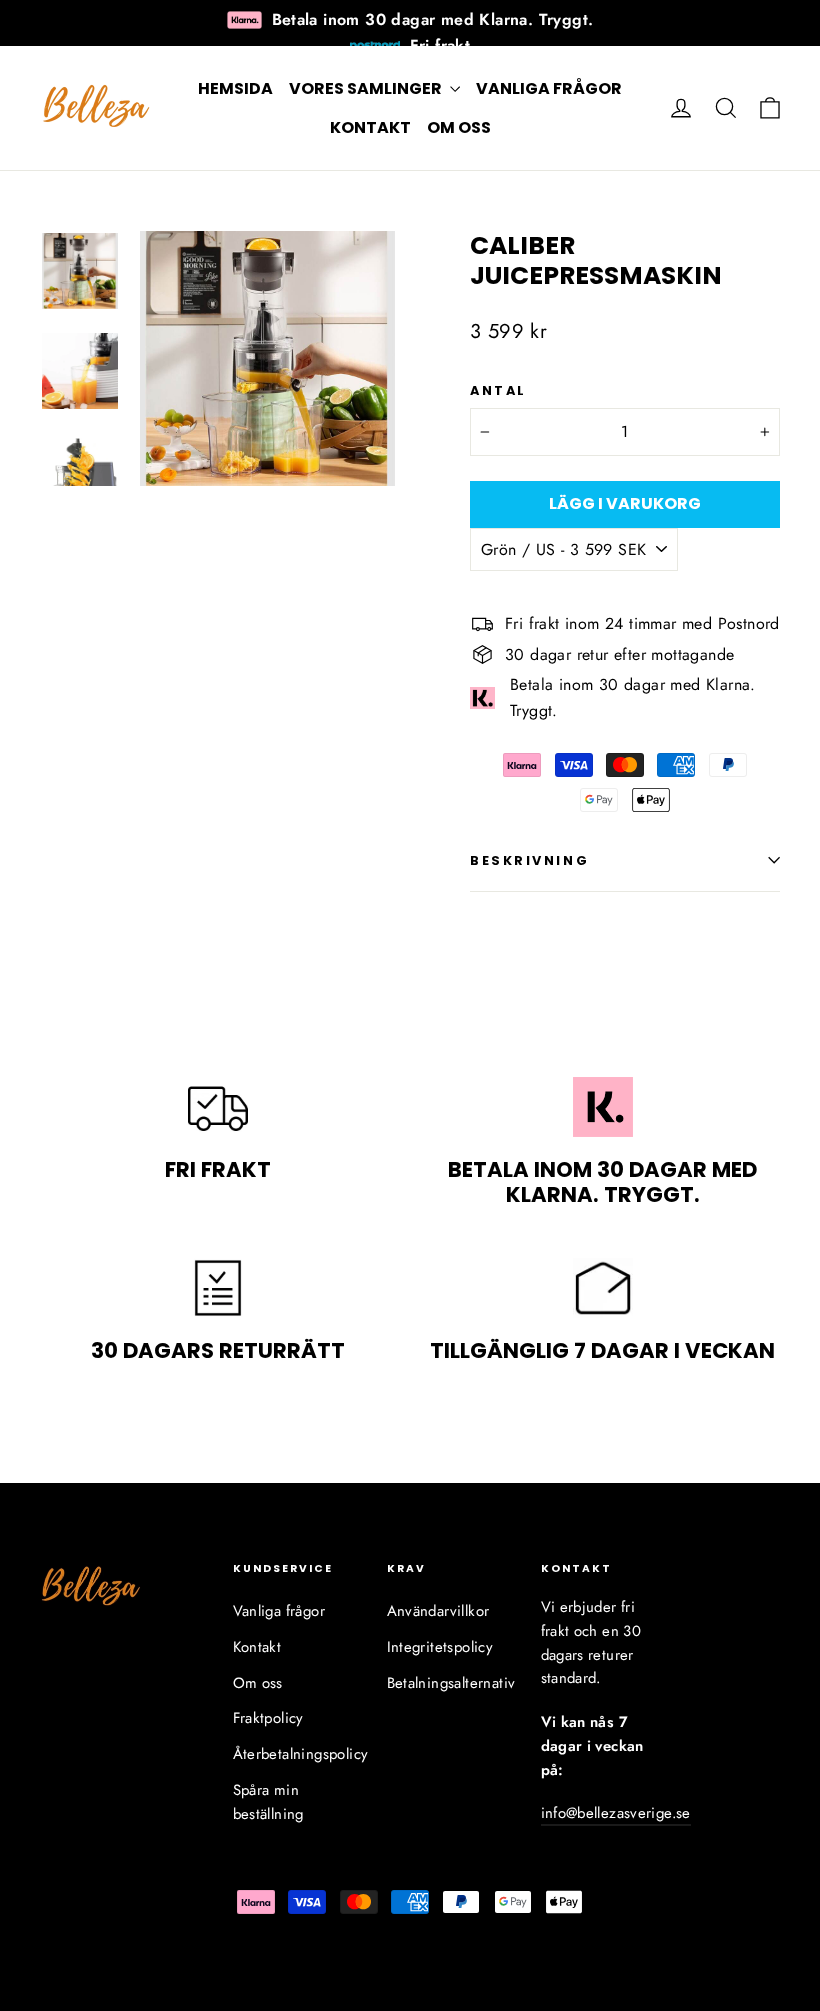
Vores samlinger (367, 88)
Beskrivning (529, 860)
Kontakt (370, 127)
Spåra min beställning (268, 1802)
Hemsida (235, 88)
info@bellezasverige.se (616, 1813)
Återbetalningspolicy (295, 1754)
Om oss (459, 127)
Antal (498, 390)
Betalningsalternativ (449, 1683)
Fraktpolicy (268, 1718)
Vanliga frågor (549, 88)
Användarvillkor (438, 1611)
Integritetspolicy (440, 1647)
